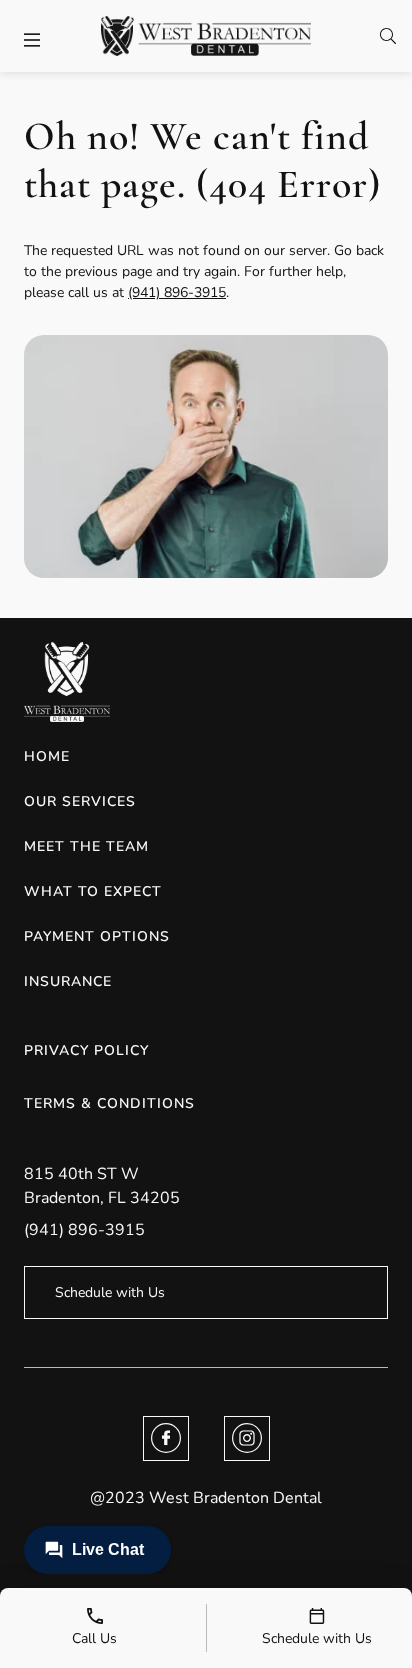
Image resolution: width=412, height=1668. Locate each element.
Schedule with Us (110, 1292)
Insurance (68, 981)
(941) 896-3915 (177, 292)
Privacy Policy (86, 1050)
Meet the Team (86, 846)
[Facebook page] (166, 1438)
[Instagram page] (247, 1438)
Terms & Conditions (109, 1103)
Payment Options (97, 936)
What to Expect (93, 891)
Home (47, 756)
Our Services (80, 801)
